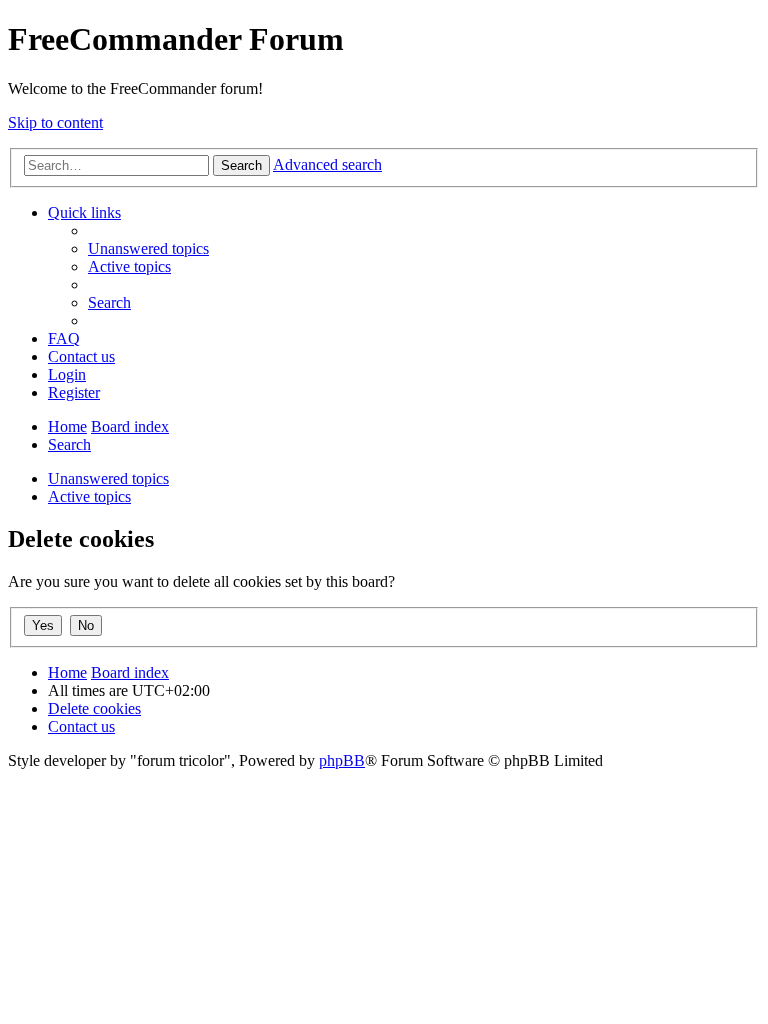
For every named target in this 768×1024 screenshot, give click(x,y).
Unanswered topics (108, 478)
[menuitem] (148, 248)
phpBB (342, 760)
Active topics (89, 496)
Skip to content (55, 122)
